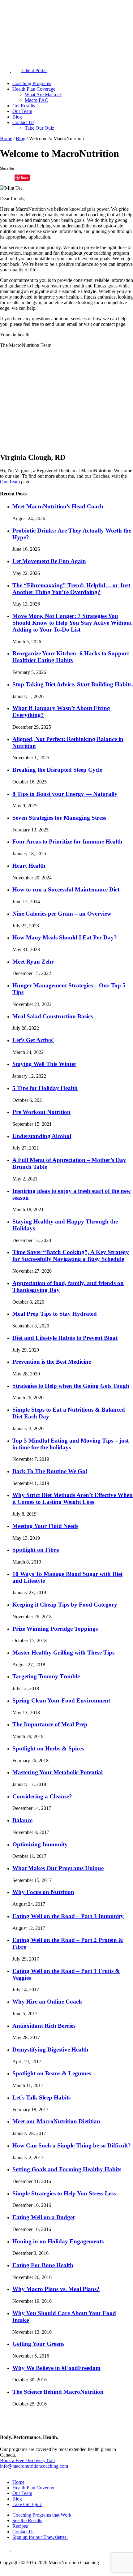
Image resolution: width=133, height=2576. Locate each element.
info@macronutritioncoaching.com (34, 2466)
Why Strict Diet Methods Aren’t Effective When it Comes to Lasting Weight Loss (73, 1498)
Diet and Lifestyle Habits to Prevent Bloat (65, 1338)
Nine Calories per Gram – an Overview (62, 914)
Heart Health (29, 866)
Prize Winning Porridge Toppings (55, 1629)
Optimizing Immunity (40, 1844)
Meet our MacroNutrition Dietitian (56, 2121)
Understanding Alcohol (42, 1136)
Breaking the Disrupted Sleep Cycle (57, 770)
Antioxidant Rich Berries (44, 2026)
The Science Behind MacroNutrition (58, 2392)
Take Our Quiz (39, 128)
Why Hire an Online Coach (47, 2002)
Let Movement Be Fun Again (49, 561)
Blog (17, 117)
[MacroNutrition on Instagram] (17, 70)
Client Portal (34, 70)
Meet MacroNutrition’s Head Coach (58, 506)
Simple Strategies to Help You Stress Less (64, 2193)
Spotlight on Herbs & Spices (48, 1748)
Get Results (24, 106)
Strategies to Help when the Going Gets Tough (71, 1386)
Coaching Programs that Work (42, 2515)
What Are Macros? (43, 95)
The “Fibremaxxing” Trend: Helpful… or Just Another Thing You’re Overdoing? (71, 589)
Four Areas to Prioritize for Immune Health (67, 841)
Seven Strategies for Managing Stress (59, 818)
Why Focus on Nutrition (43, 1892)
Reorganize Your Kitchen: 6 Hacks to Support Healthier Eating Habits (71, 657)
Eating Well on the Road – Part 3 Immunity (68, 1916)
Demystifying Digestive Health (50, 2050)
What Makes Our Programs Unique (58, 1868)
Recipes (20, 2526)
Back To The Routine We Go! (50, 1471)
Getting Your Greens (38, 2344)
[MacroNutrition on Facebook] (6, 70)
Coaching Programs (32, 83)
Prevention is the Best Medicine (52, 1362)
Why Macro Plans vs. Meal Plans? (56, 2289)
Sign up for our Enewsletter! (40, 2537)
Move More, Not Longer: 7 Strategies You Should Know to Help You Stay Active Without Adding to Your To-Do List (72, 623)
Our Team (22, 111)
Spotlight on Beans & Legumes (52, 2073)
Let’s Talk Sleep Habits (41, 2097)
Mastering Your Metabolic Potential (58, 1772)
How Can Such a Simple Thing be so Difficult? (72, 2145)
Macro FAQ (37, 100)
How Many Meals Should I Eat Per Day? (65, 937)
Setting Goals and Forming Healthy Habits (67, 2169)
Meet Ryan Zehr (33, 962)
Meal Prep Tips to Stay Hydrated (55, 1314)
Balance (22, 1820)
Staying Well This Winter (44, 1064)
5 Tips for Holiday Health (45, 1088)
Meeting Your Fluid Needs (45, 1526)
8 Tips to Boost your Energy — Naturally (65, 794)
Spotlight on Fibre (36, 1550)
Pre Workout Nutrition (41, 1112)
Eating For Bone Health (43, 2265)
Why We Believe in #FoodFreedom (56, 2368)
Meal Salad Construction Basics (53, 1016)
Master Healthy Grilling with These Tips (63, 1653)
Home (6, 138)
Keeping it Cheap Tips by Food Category (65, 1605)
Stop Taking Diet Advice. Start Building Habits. (73, 684)
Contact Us (23, 122)
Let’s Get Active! (33, 1040)
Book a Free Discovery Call (27, 2460)
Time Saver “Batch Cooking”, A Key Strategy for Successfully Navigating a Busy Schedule (71, 1256)
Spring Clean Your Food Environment (61, 1700)
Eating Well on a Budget (43, 2217)
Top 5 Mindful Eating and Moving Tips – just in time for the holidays (71, 1444)
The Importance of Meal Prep (50, 1724)
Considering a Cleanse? (42, 1796)
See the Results (27, 2520)
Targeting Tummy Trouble (46, 1676)
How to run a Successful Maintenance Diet (66, 889)
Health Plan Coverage (34, 89)
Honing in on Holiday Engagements (58, 2241)
